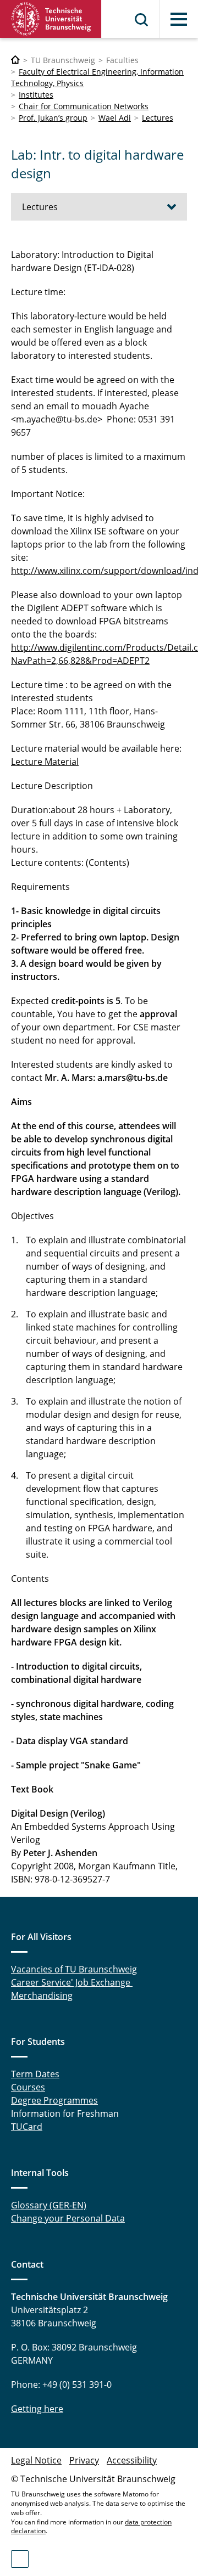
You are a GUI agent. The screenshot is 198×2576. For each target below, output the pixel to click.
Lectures (158, 118)
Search (142, 20)
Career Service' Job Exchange (72, 1982)
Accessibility (132, 2460)
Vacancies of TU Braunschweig (74, 1969)
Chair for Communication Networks (84, 106)
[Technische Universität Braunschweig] (51, 19)
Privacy (84, 2460)
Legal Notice (36, 2460)
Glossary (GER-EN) (49, 2205)
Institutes (36, 95)
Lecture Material (45, 762)
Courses (28, 2087)
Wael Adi (115, 118)
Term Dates (35, 2074)
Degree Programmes (54, 2100)
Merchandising (42, 1996)
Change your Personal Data (68, 2218)
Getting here (37, 2409)
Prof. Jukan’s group (53, 118)
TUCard (27, 2127)
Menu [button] (179, 19)
